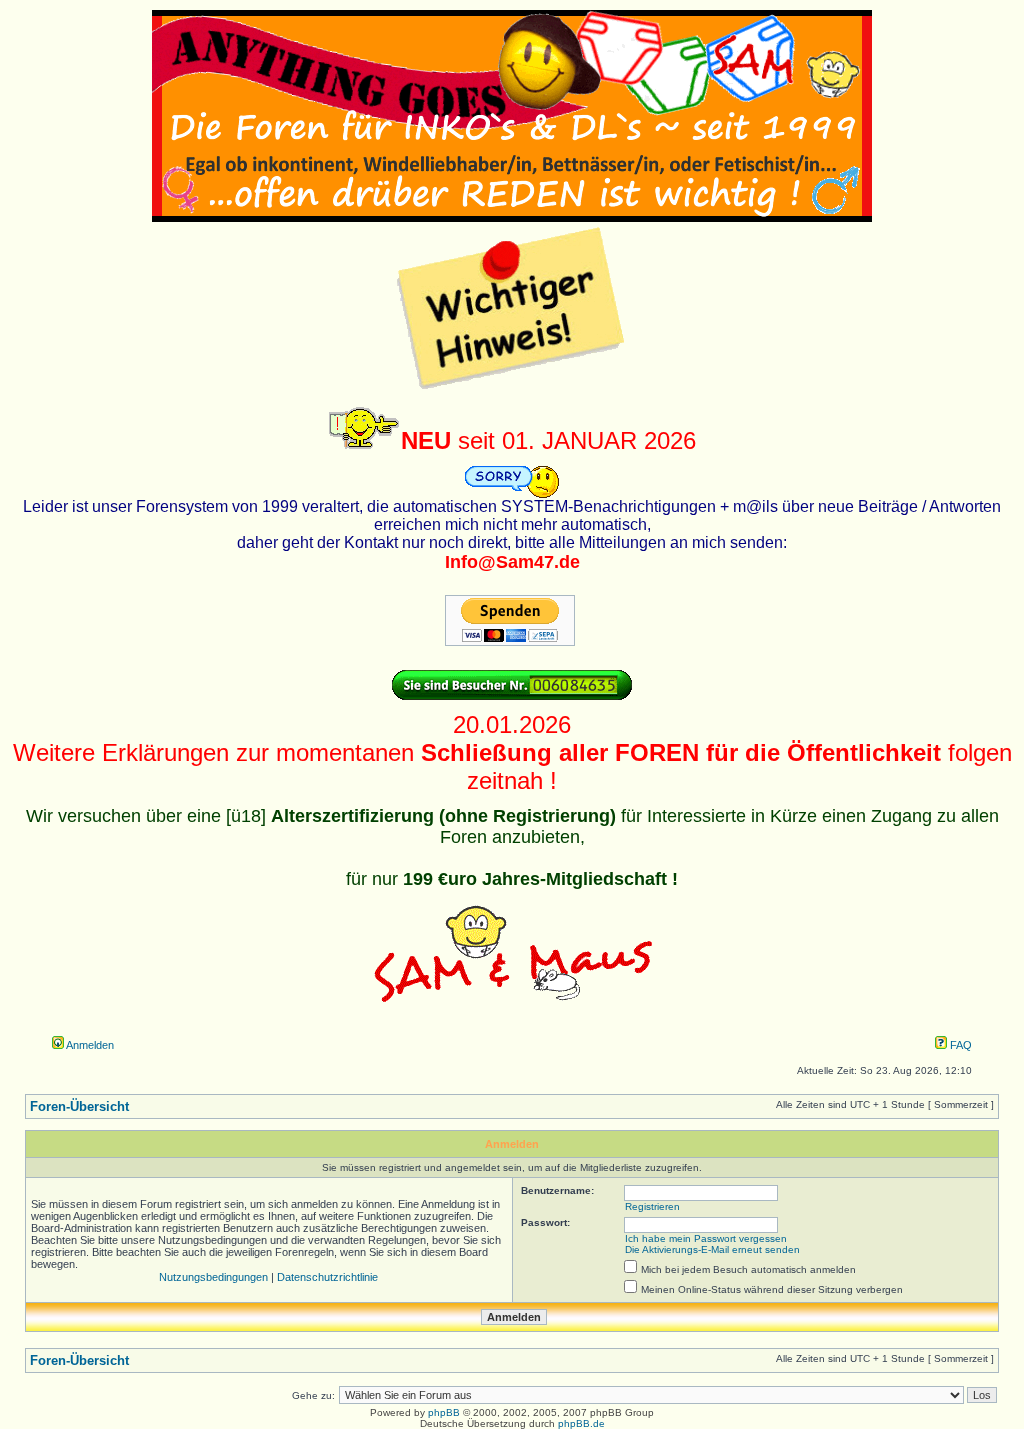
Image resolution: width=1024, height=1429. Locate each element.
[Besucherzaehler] (512, 696)
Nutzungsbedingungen (213, 1277)
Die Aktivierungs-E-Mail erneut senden (712, 1249)
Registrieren (652, 1206)
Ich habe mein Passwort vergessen (706, 1238)
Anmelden (89, 1045)
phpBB (444, 1412)
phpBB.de (581, 1423)
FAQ (959, 1045)
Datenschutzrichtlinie (327, 1277)
